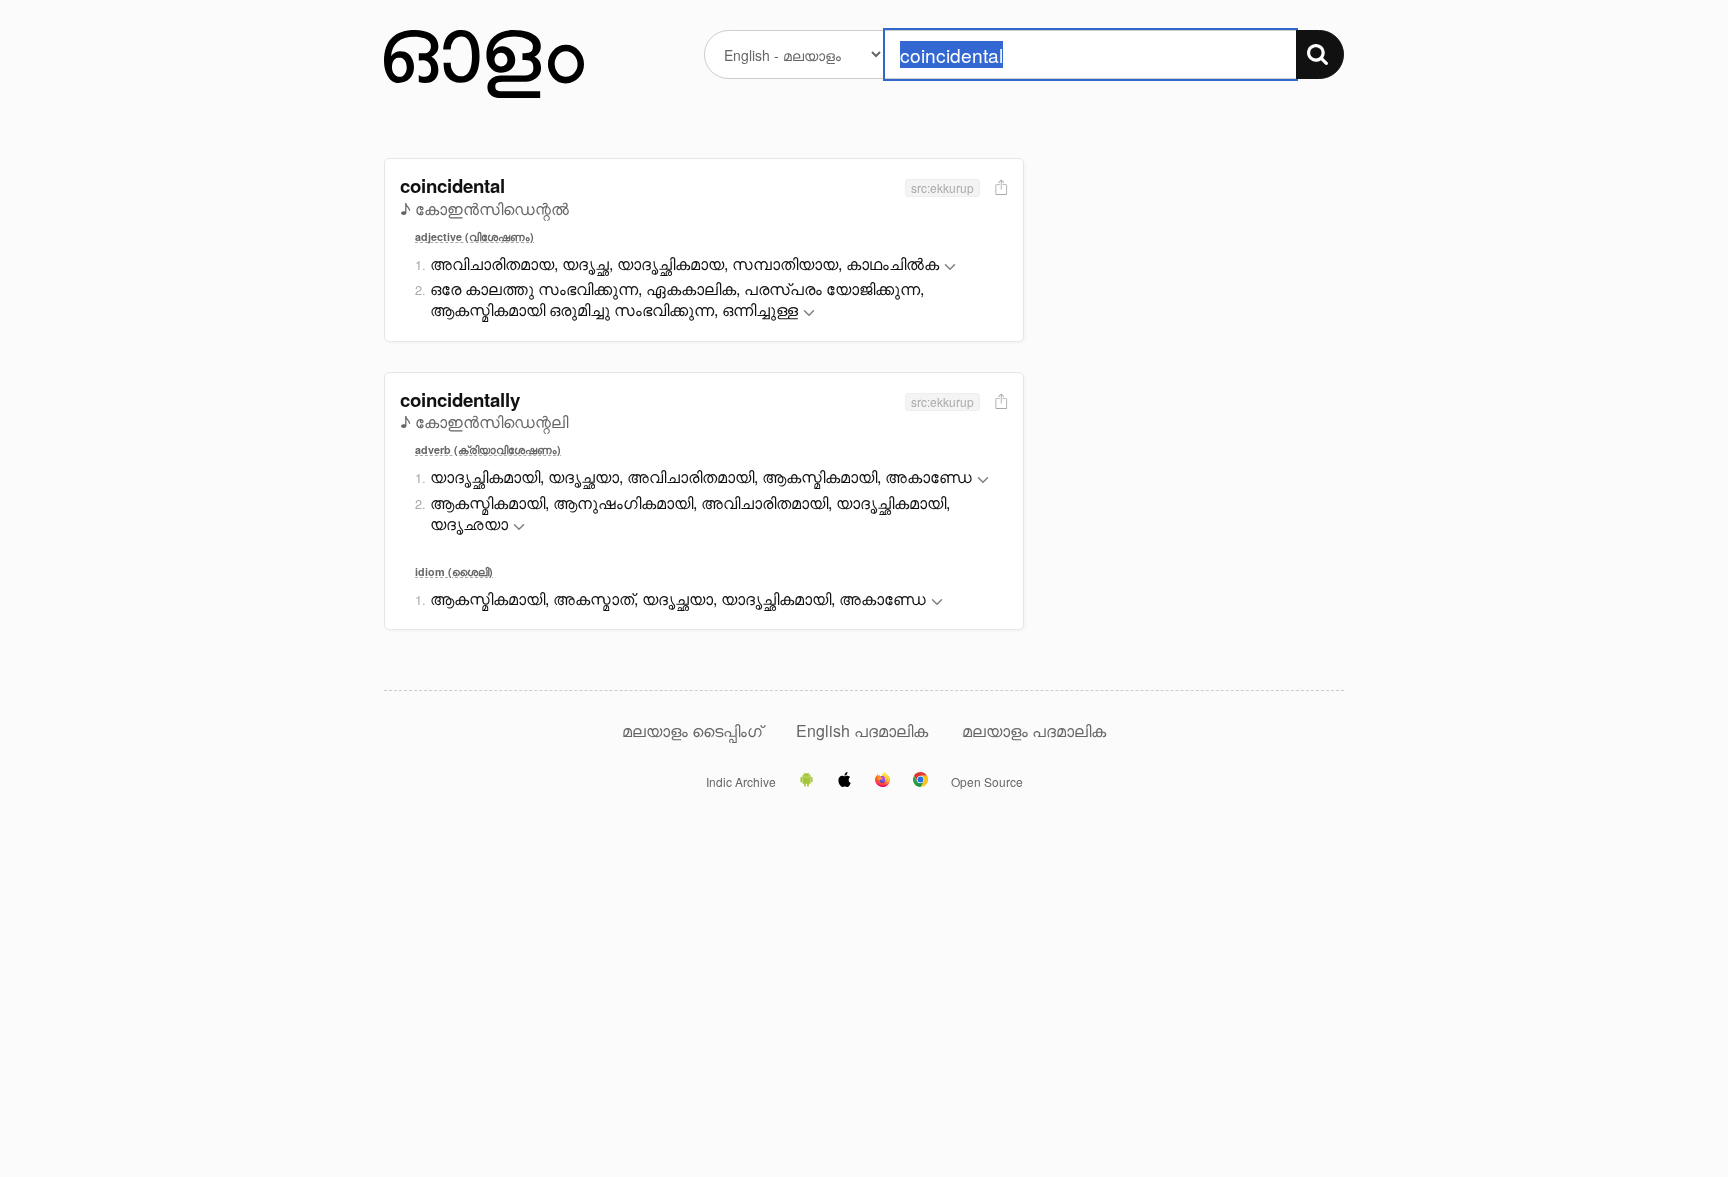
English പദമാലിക (864, 730)
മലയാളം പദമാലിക (1034, 730)
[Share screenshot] (999, 188)
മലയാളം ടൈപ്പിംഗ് (692, 730)
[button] (950, 267)
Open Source (987, 782)
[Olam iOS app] (844, 781)
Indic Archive (741, 782)
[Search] (1320, 54)
